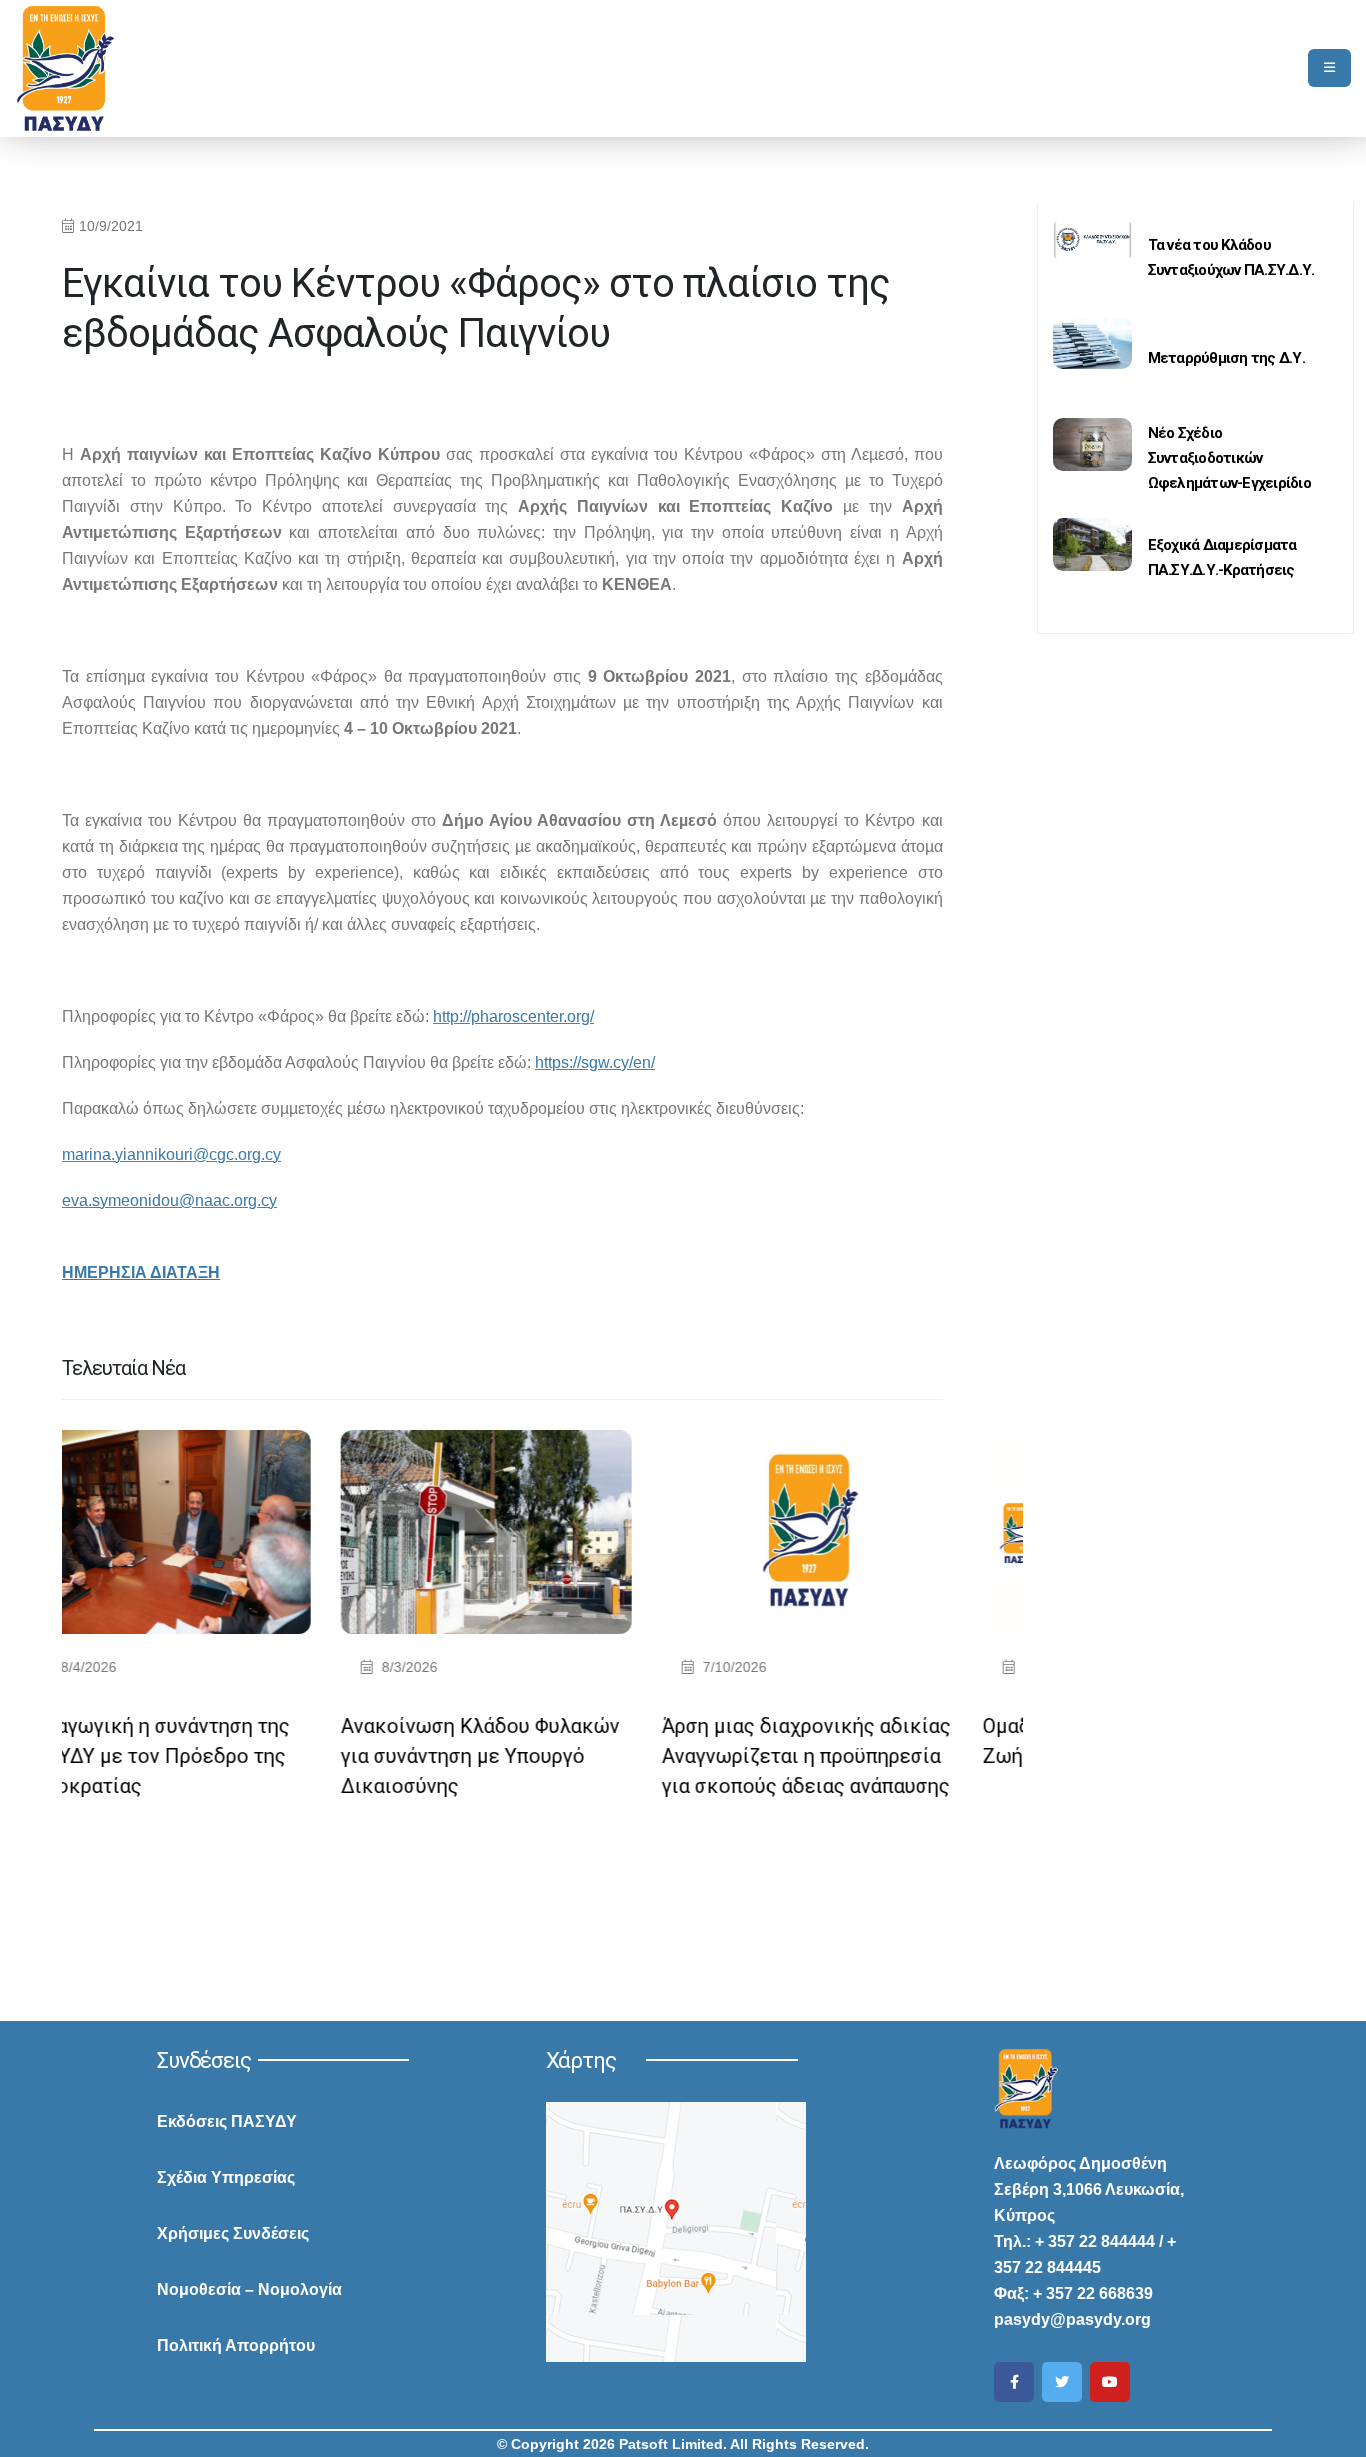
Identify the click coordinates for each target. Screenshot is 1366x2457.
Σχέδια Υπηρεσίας (226, 2177)
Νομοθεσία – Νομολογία (249, 2289)
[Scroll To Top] (1331, 2434)
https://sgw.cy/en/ (595, 1062)
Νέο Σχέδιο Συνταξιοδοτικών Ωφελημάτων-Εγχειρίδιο (1229, 458)
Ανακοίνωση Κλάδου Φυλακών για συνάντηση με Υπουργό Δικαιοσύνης (233, 1756)
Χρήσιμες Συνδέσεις (233, 2233)
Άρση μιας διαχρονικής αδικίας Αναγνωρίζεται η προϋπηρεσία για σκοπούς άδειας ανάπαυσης (559, 1756)
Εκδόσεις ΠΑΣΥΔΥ (227, 2121)
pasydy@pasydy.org (1072, 2319)
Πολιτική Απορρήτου (236, 2345)
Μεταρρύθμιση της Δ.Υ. (1226, 358)
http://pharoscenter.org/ (513, 1016)
